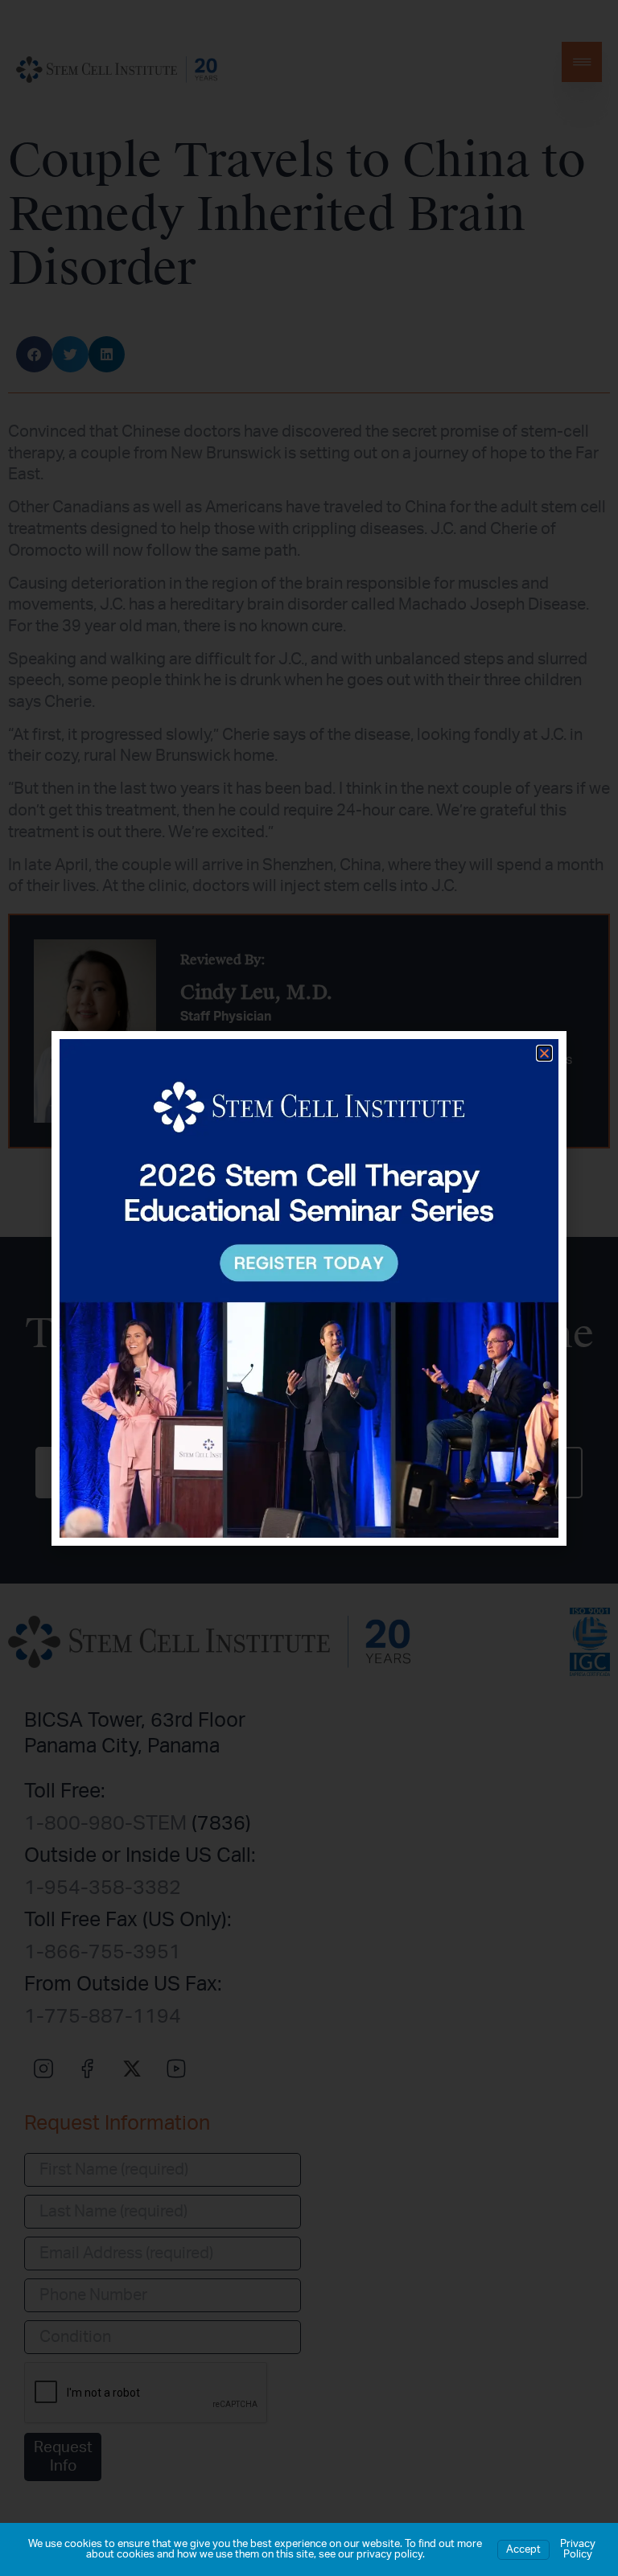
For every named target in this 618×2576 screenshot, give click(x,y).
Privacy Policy (578, 2549)
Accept (523, 2550)
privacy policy (389, 2555)
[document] (309, 1288)
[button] (544, 1053)
